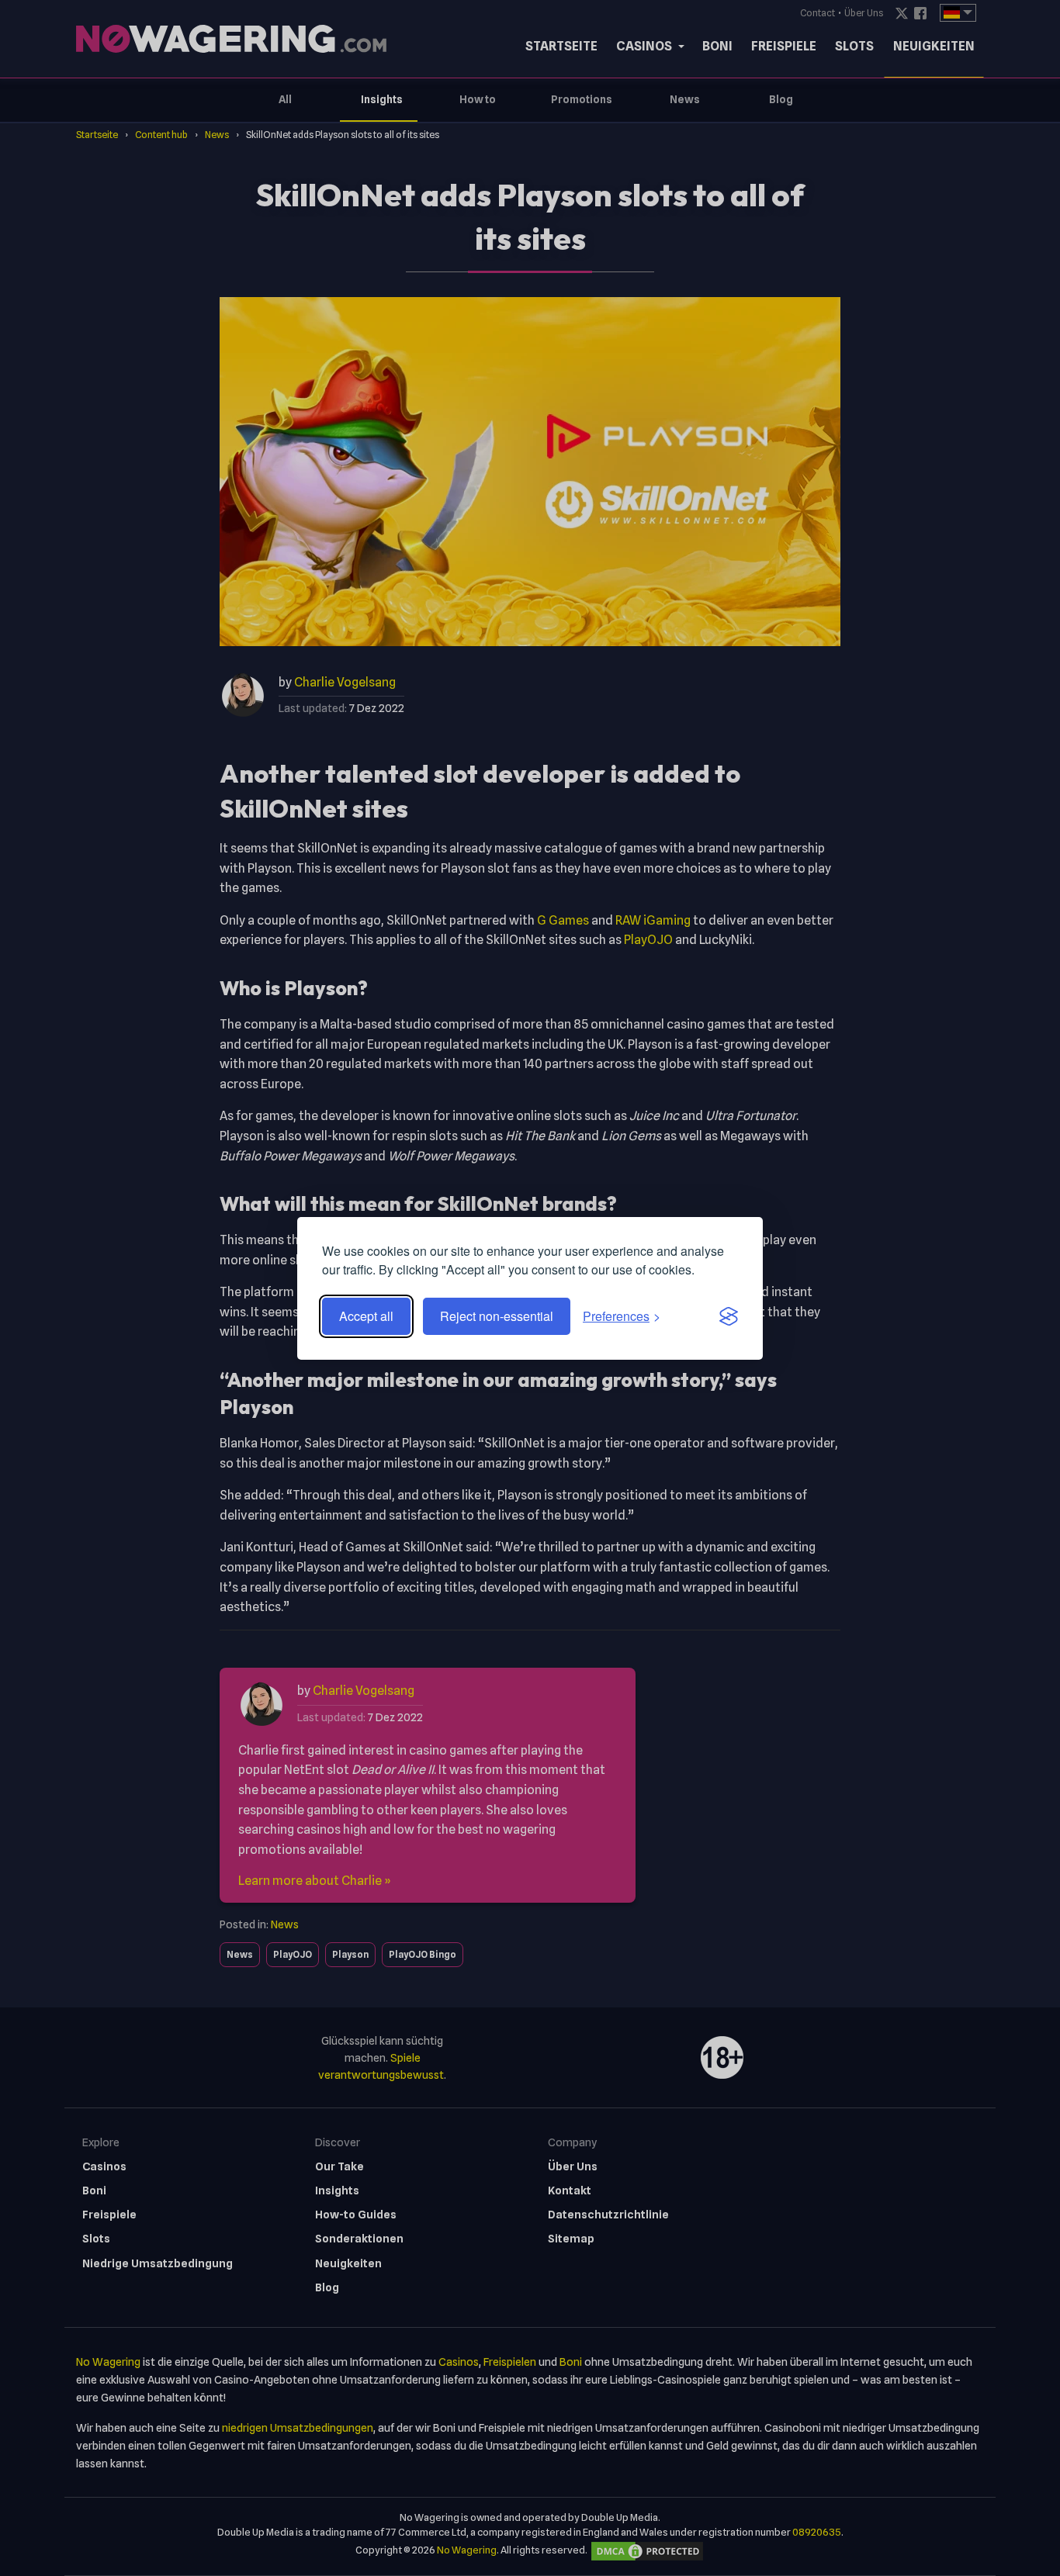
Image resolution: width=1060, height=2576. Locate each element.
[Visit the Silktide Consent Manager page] (729, 1316)
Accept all (366, 1316)
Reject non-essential (497, 1316)
